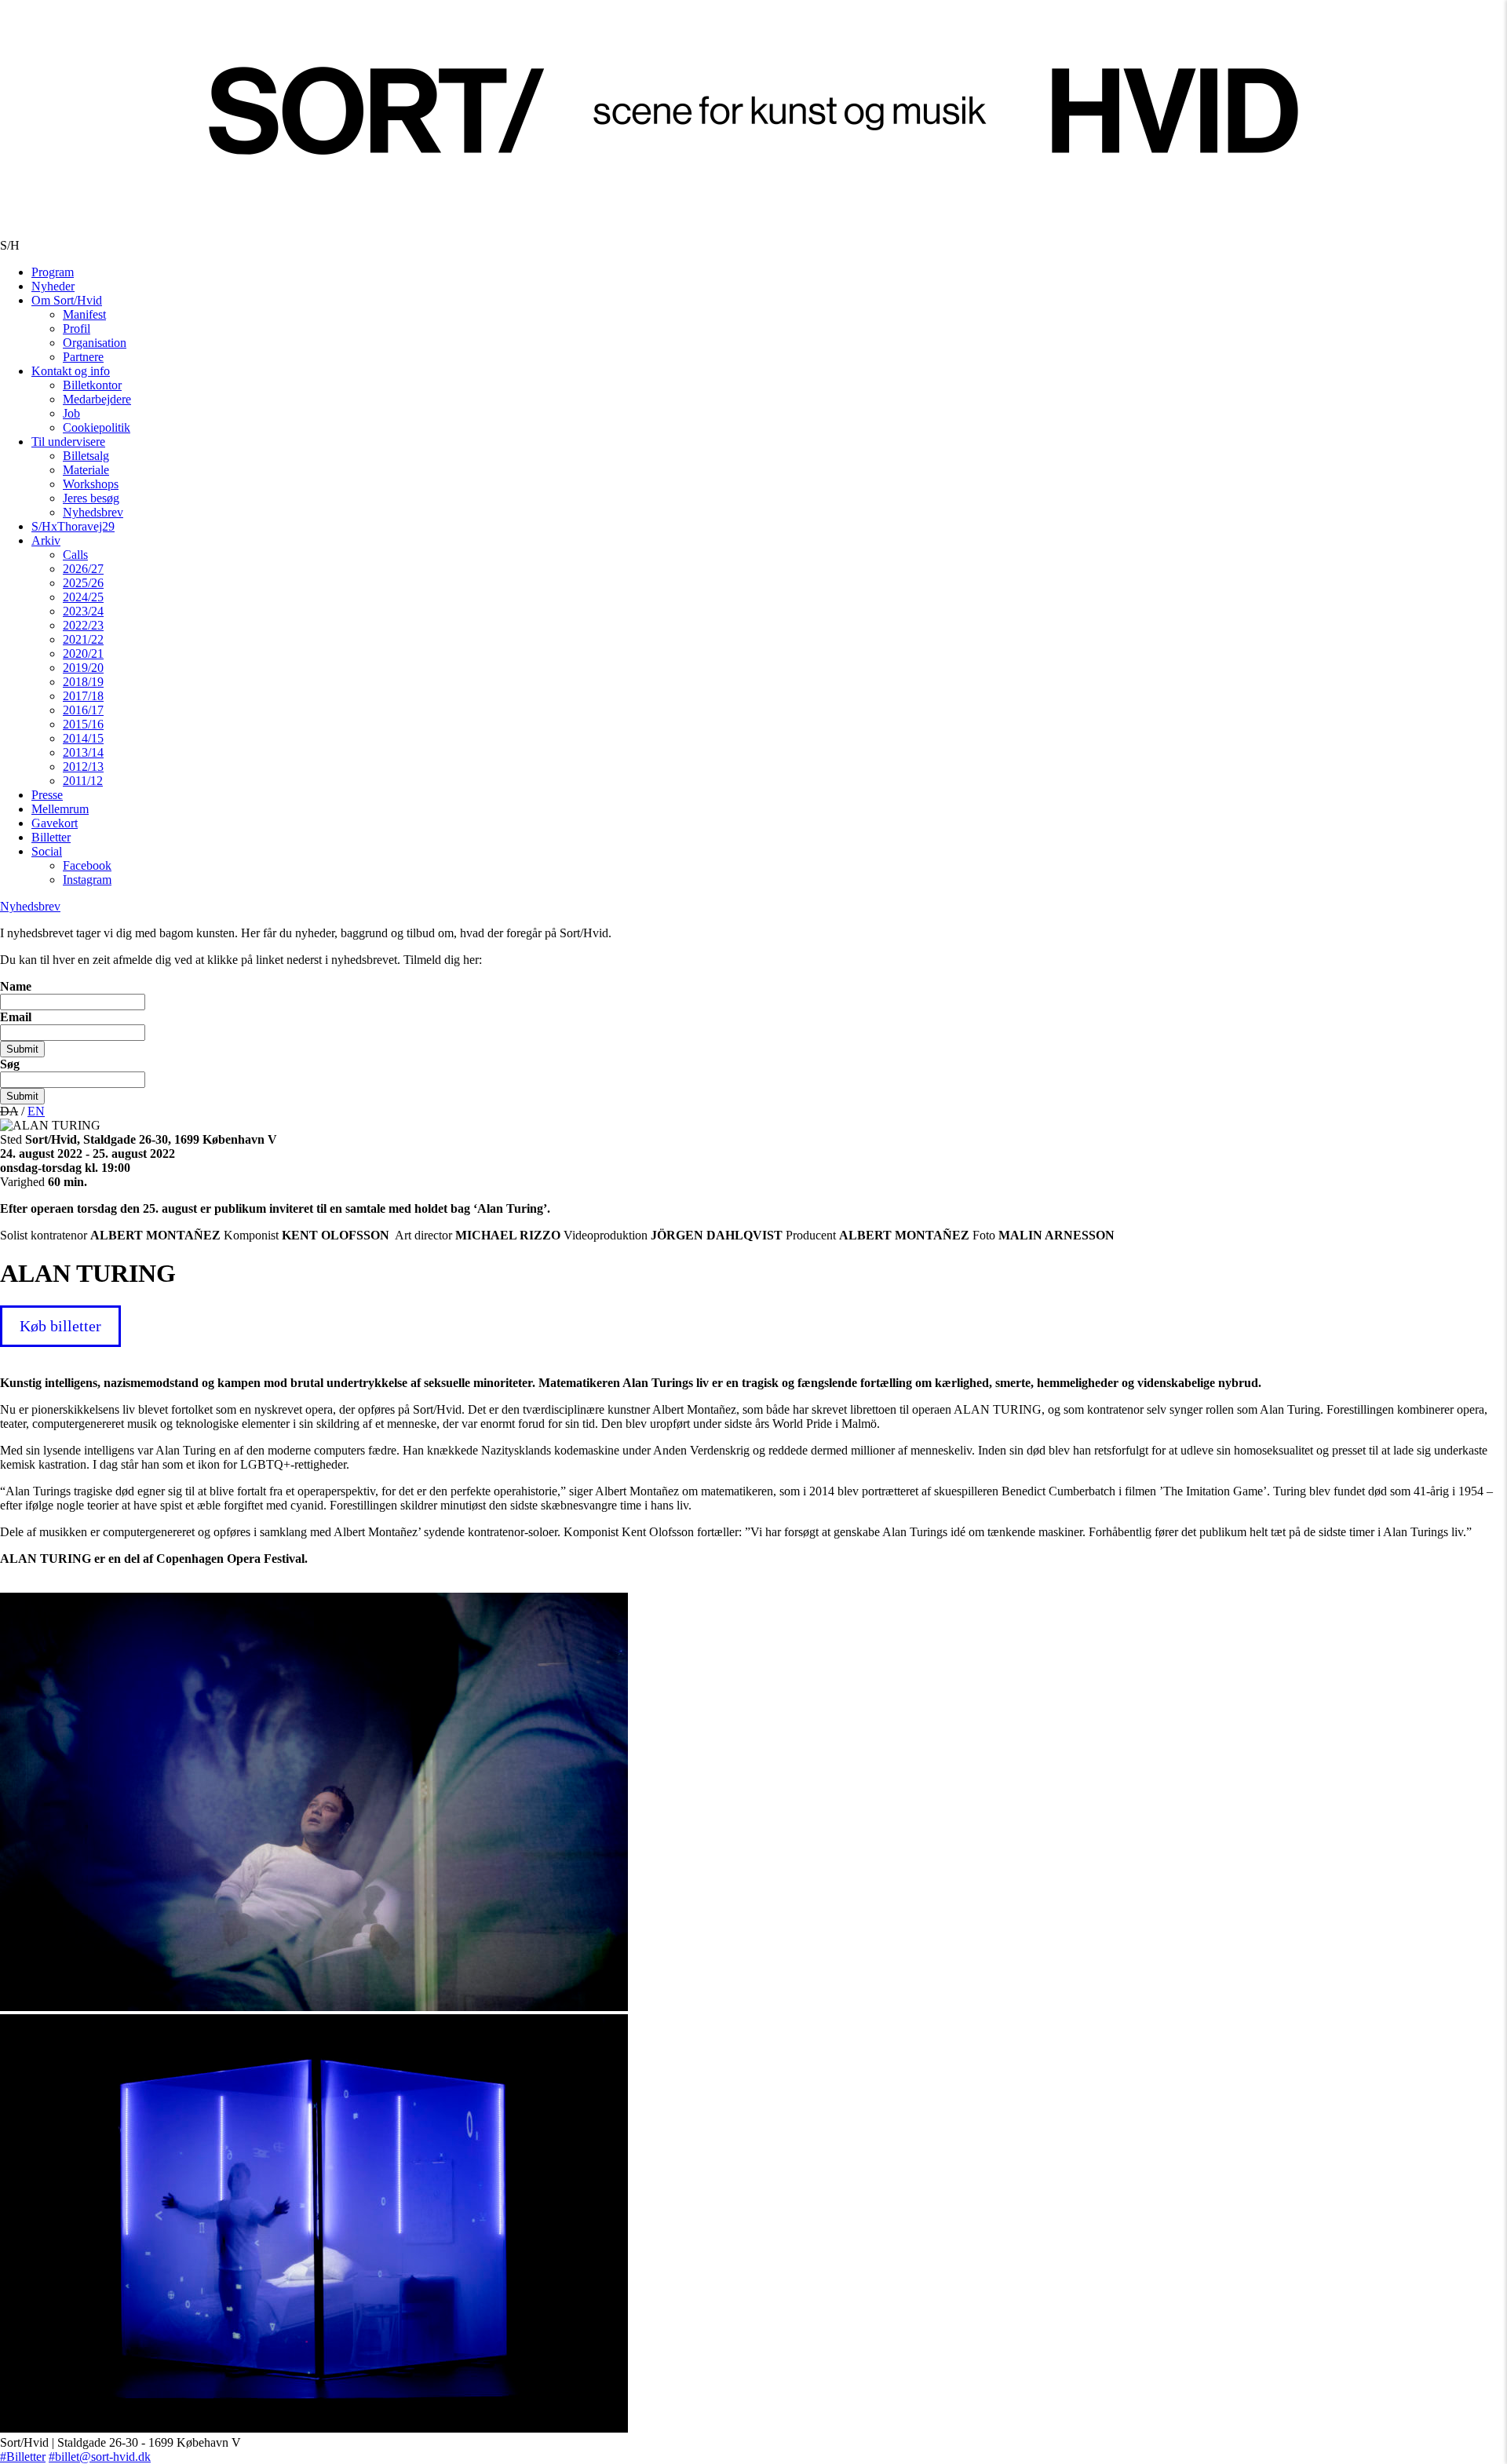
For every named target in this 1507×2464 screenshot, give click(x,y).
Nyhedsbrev (93, 512)
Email (16, 1017)
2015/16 (83, 724)
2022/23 (83, 625)
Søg (10, 1064)
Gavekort (55, 823)
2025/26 (83, 583)
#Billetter (23, 2457)
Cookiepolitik (97, 427)
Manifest (84, 314)
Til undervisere (68, 442)
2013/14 (83, 752)
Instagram (87, 880)
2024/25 (83, 597)
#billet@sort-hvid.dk (100, 2457)
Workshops (91, 484)
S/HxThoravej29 (73, 526)
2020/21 (83, 653)
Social (47, 851)
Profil (77, 329)
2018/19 (83, 682)
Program (53, 272)
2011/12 (83, 781)
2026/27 (83, 569)
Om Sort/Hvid (67, 300)
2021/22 (83, 639)
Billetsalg (86, 456)
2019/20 (83, 668)
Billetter (51, 837)
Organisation (95, 343)
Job (71, 413)
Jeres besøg (91, 498)
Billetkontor (92, 385)
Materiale (86, 470)
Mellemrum (60, 809)
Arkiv (46, 540)
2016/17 (83, 710)
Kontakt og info (71, 371)
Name (16, 986)
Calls (75, 555)
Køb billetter (60, 1326)
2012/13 (83, 767)
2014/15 (83, 738)
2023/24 (83, 611)
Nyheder (53, 286)
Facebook (87, 865)
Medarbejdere (97, 399)
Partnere (83, 357)
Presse (47, 795)
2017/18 (83, 696)
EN (36, 1111)
